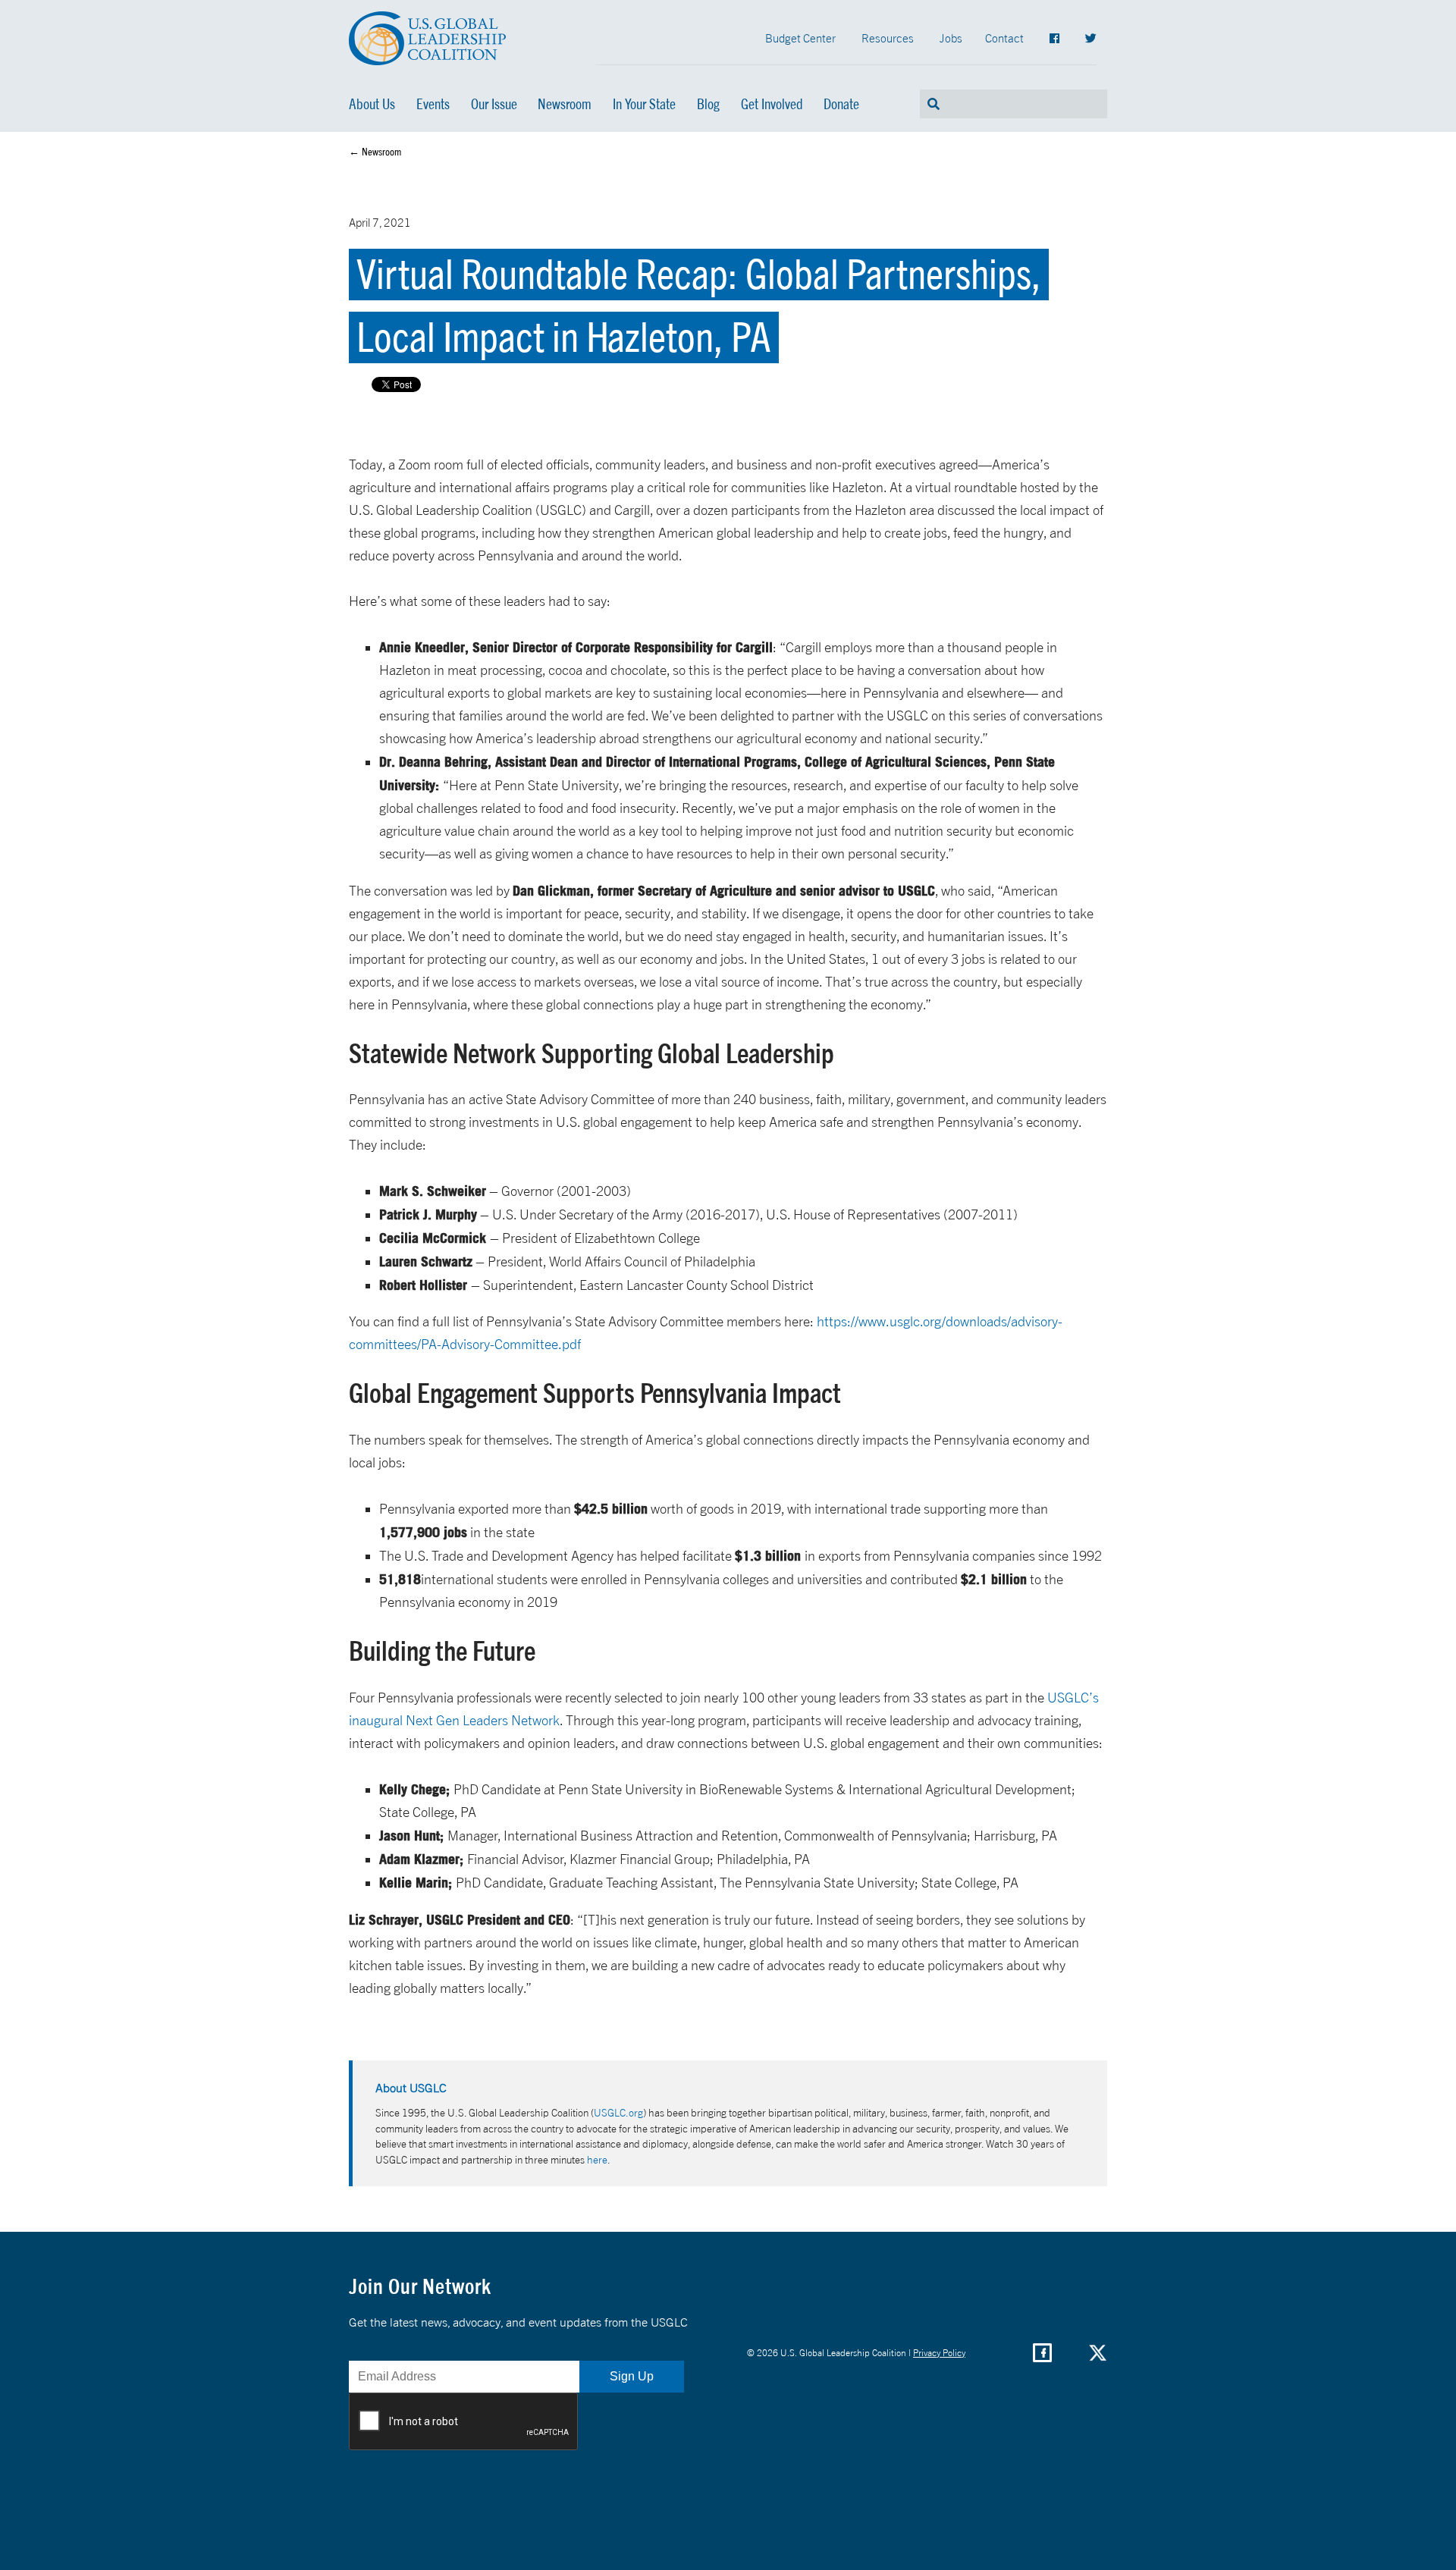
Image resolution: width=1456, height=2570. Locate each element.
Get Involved (772, 104)
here (597, 2159)
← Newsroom (375, 152)
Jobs (951, 38)
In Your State (644, 104)
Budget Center (800, 38)
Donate (841, 104)
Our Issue (494, 104)
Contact (1004, 38)
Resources (888, 38)
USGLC (428, 38)
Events (433, 104)
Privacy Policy (939, 2353)
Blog (708, 104)
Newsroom (565, 104)
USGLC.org (618, 2112)
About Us (372, 104)
